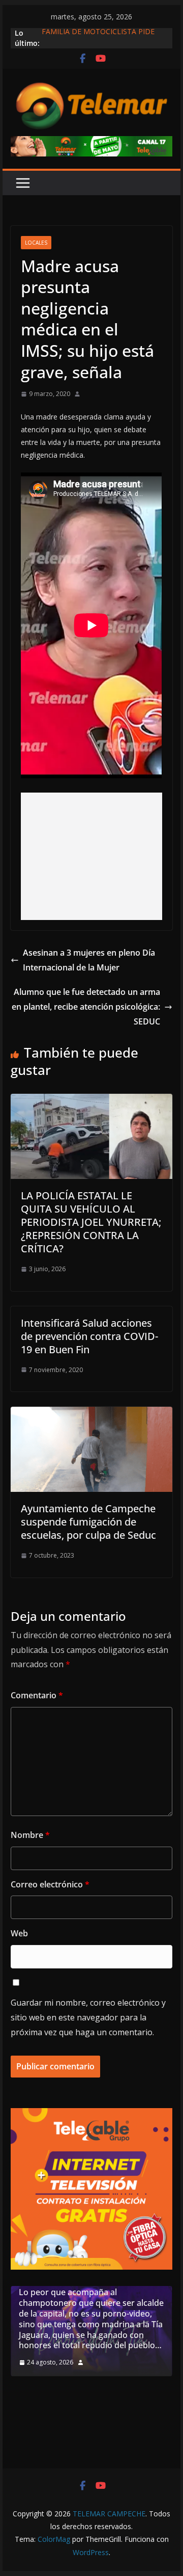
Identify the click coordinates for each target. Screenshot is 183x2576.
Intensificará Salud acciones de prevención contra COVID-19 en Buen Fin (89, 1336)
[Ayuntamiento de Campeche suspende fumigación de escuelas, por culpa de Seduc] (91, 1414)
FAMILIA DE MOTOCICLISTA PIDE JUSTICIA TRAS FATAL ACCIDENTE (100, 38)
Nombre (30, 1835)
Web (19, 1933)
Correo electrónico (50, 1884)
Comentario (37, 1695)
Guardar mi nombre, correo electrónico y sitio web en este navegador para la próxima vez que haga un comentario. (88, 2017)
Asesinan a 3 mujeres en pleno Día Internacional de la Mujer (89, 960)
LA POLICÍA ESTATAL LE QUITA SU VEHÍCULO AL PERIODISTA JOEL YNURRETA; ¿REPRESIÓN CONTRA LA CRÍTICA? (91, 1222)
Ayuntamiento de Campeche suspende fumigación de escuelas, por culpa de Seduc (88, 1522)
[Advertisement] (92, 856)
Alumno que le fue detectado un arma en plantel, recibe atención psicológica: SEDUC (86, 1007)
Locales (36, 243)
